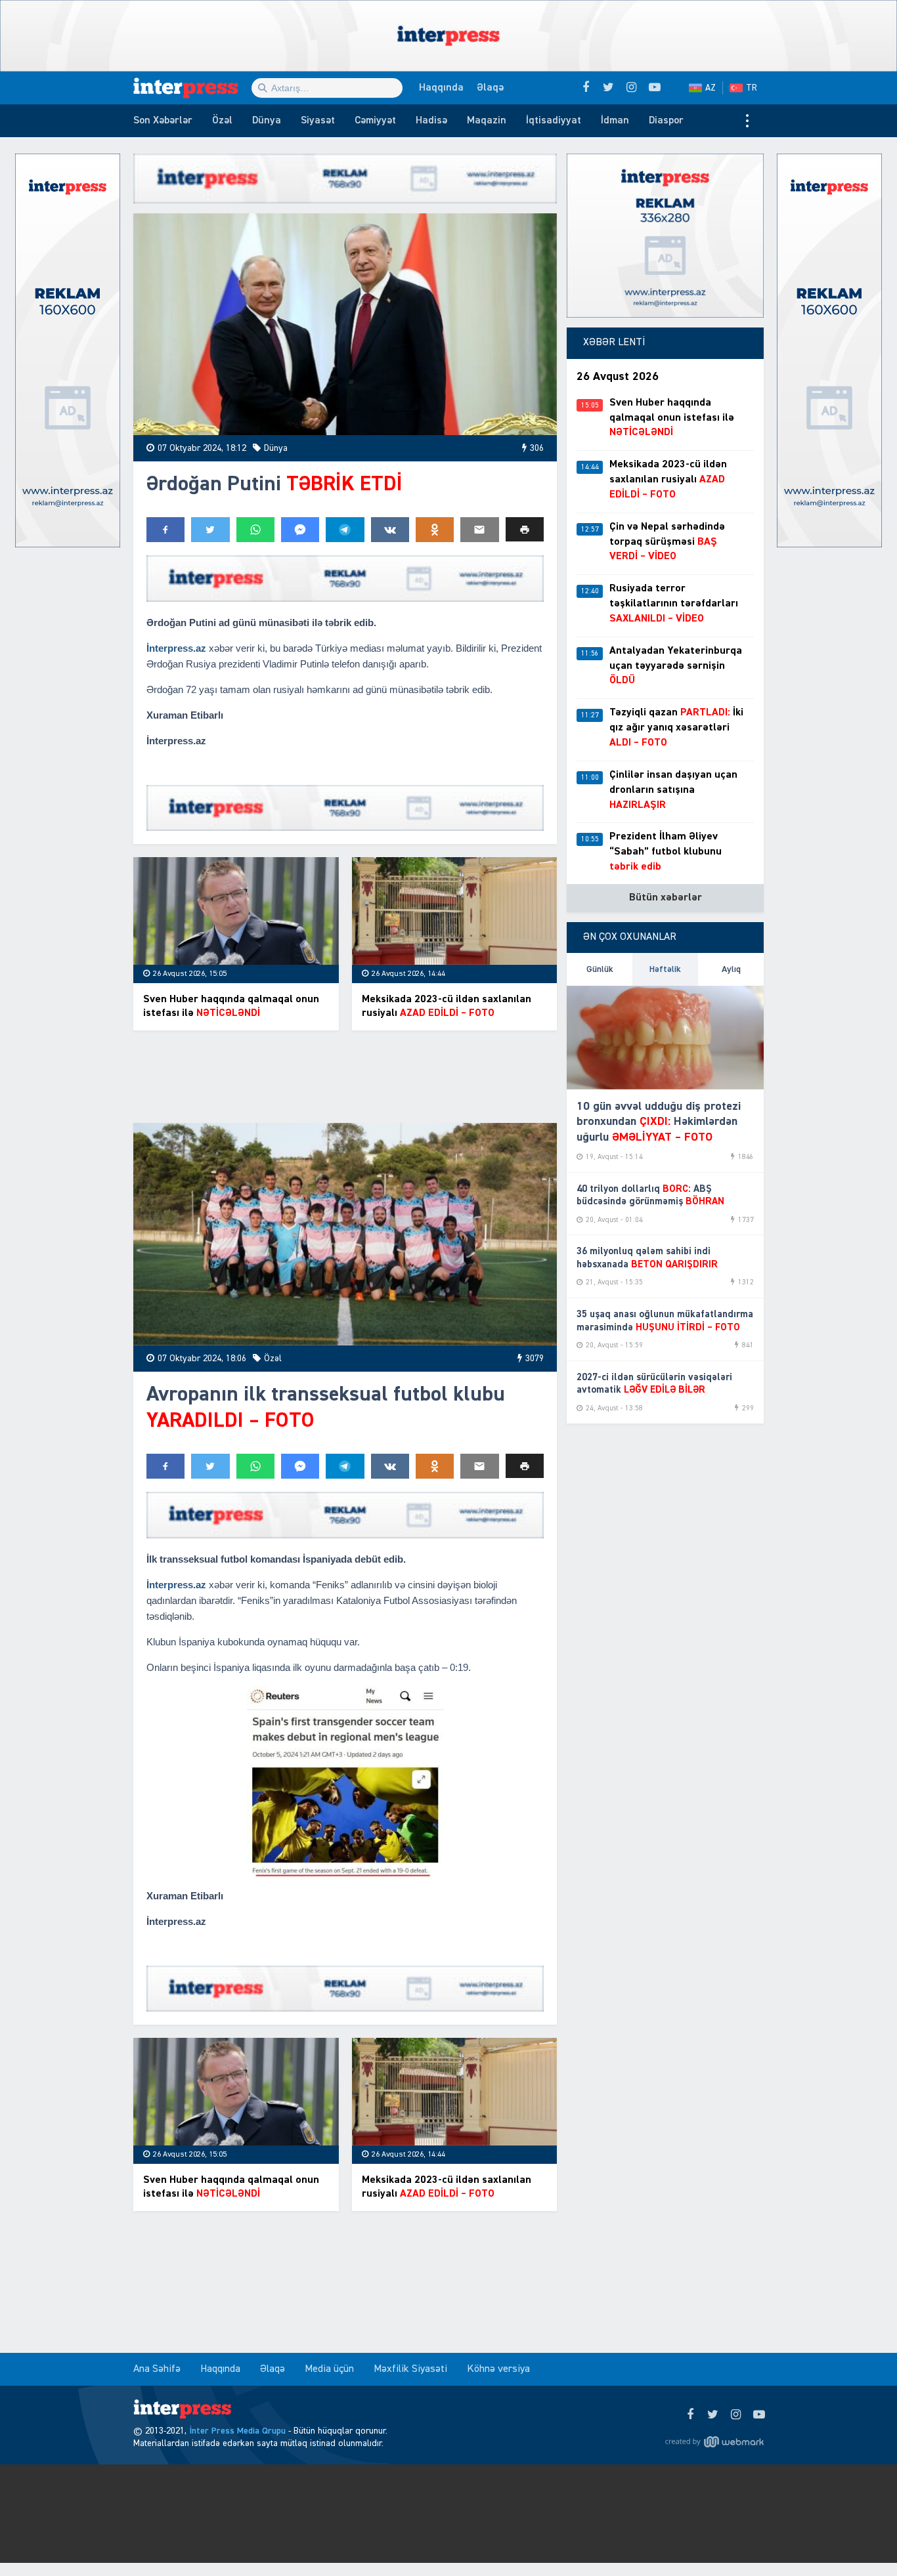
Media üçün (329, 2369)
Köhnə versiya (498, 2369)
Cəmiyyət (375, 121)
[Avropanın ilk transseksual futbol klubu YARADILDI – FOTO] (345, 1234)
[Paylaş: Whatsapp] (255, 530)
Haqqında (441, 88)
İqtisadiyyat (554, 121)
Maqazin (487, 121)
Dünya (267, 121)
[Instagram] (736, 2415)
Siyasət (318, 121)
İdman (615, 121)
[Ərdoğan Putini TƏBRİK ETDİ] (345, 325)
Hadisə (431, 121)
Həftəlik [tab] (665, 969)
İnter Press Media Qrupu (237, 2431)
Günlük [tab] (600, 969)
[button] (525, 529)
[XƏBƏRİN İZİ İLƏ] (192, 88)
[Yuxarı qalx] (860, 2539)
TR (752, 88)
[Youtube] (759, 2415)
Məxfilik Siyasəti (410, 2369)
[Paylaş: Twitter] (210, 530)
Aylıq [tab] (731, 969)
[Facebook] (690, 2415)
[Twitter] (713, 2415)
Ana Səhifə (157, 2369)
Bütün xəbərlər (666, 898)
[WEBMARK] (714, 2441)
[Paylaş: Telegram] (345, 530)
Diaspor (666, 121)
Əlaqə (490, 88)
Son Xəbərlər (163, 121)
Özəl (222, 121)
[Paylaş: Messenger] (300, 530)
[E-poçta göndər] (479, 530)
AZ (711, 88)
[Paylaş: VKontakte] (390, 530)
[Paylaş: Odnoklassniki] (435, 530)
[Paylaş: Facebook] (165, 530)
